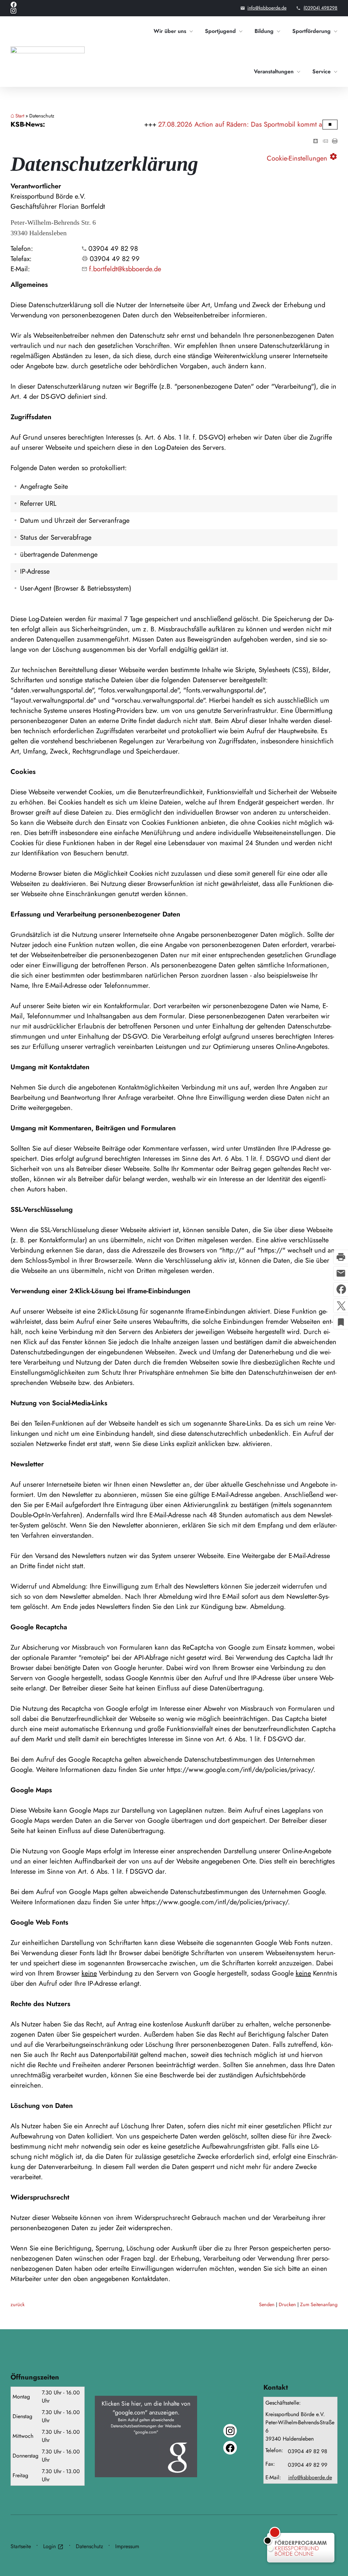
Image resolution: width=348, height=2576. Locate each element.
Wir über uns (170, 31)
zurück (18, 2304)
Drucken (287, 2304)
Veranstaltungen (274, 71)
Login (53, 2546)
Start (20, 116)
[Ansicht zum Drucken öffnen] (335, 141)
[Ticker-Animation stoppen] (330, 124)
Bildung (264, 31)
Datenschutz (89, 2546)
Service (321, 71)
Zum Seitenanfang (319, 2304)
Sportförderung (311, 31)
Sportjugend (220, 31)
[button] (146, 2436)
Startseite (21, 2546)
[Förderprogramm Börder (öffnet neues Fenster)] (286, 2546)
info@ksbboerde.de (267, 8)
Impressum (127, 2546)
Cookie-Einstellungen (302, 157)
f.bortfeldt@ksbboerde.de (125, 269)
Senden (267, 2304)
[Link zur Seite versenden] (325, 141)
